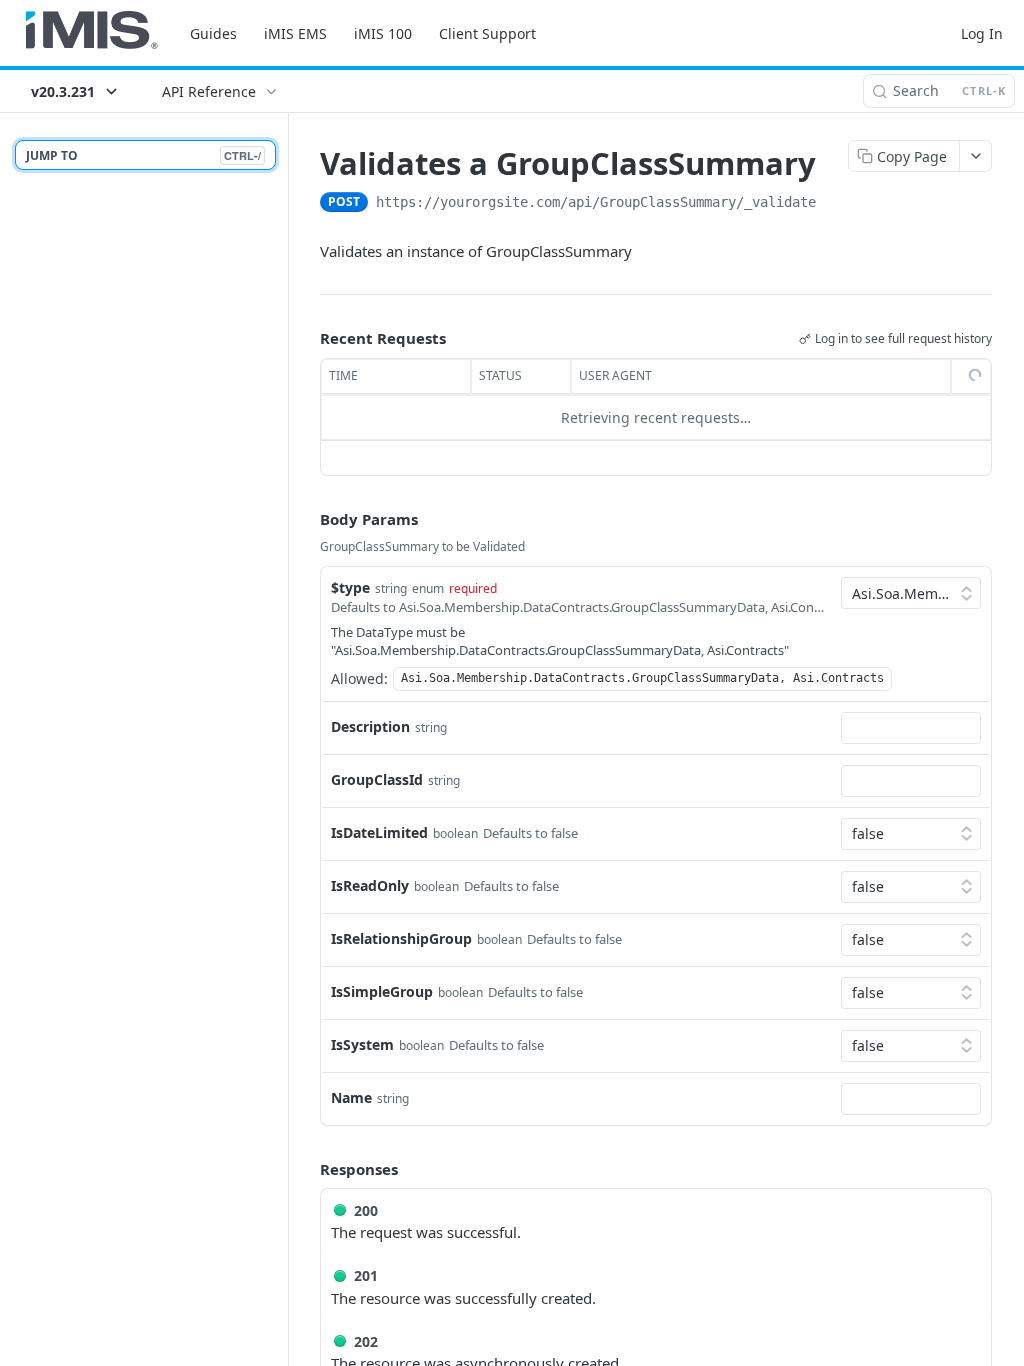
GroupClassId (377, 779)
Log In (982, 33)
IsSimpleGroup (382, 991)
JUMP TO (143, 155)
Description (370, 726)
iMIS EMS (295, 33)
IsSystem (362, 1044)
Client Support (487, 33)
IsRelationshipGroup (401, 938)
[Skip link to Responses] (306, 1169)
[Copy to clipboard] (836, 204)
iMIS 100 (383, 33)
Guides (213, 33)
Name (351, 1097)
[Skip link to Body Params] (306, 519)
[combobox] (911, 728)
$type (350, 587)
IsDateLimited (379, 832)
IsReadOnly (370, 885)
